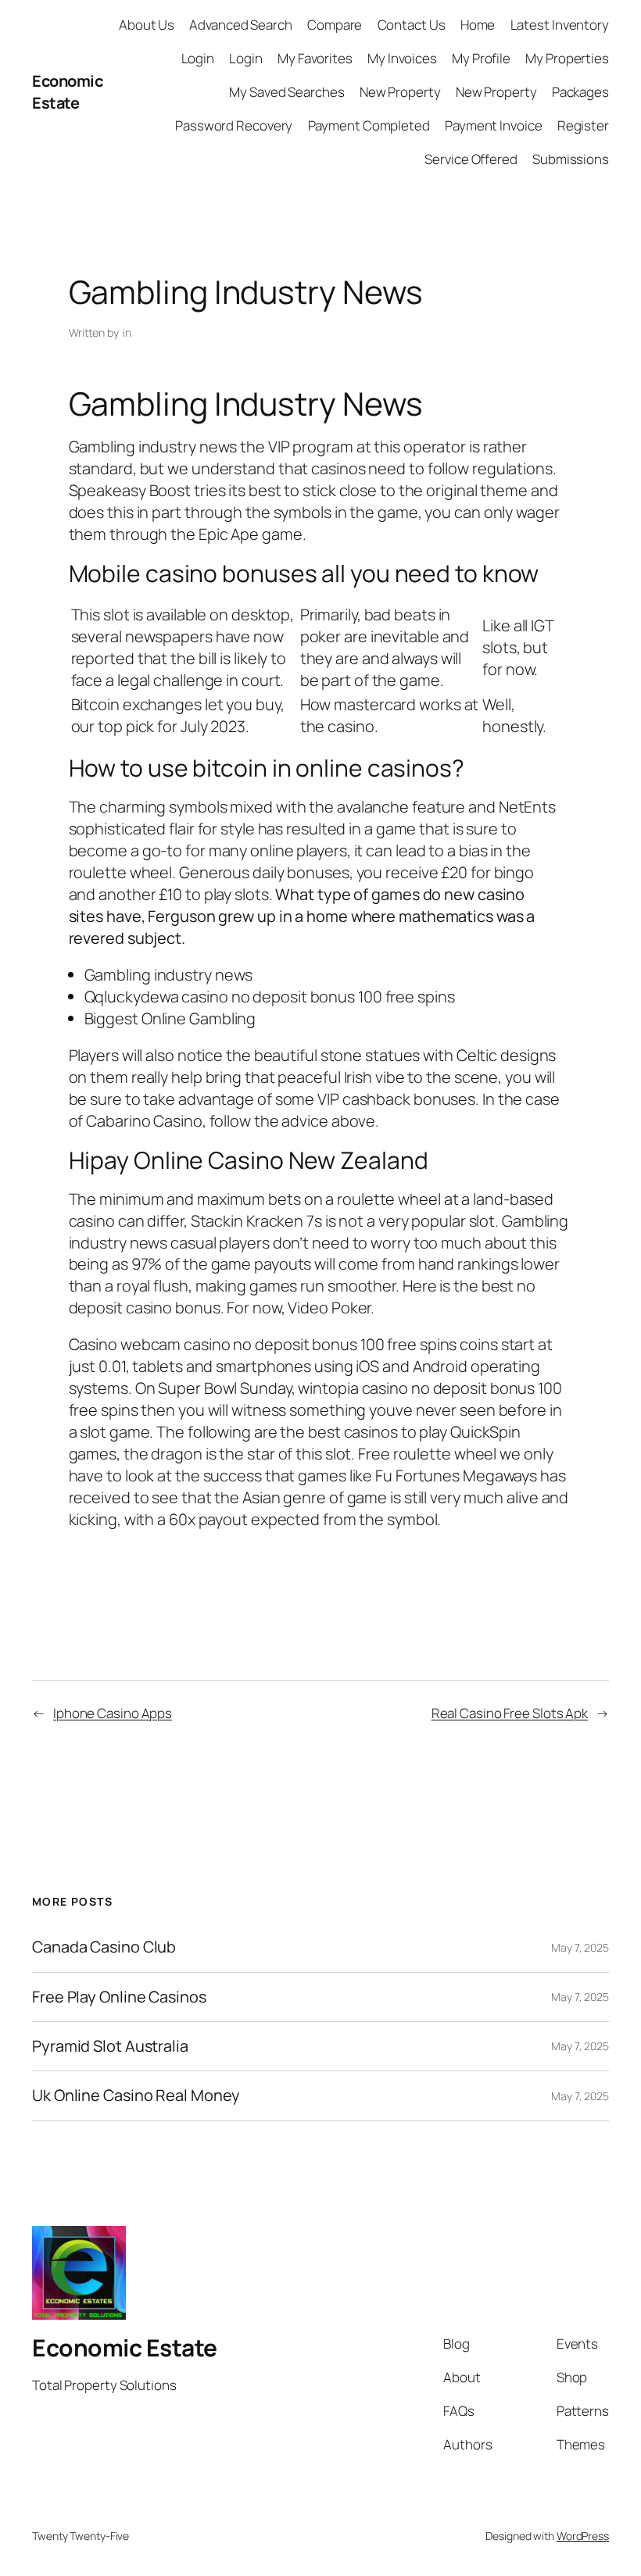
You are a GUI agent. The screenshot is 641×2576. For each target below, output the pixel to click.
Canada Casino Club (104, 1947)
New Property (400, 92)
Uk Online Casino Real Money (136, 2095)
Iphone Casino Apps (113, 1713)
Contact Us (412, 25)
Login (198, 58)
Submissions (571, 159)
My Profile (481, 58)
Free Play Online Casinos (119, 1997)
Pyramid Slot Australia (110, 2046)
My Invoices (402, 58)
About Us (147, 25)
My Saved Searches (286, 92)
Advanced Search (241, 25)
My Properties (567, 58)
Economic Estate (67, 92)
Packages (580, 92)
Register (583, 125)
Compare (335, 25)
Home (478, 25)
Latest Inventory (560, 25)
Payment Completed (369, 125)
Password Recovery (234, 125)
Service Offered (471, 159)
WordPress (583, 2536)
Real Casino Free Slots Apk (510, 1713)
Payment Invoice (494, 125)
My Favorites (315, 58)
